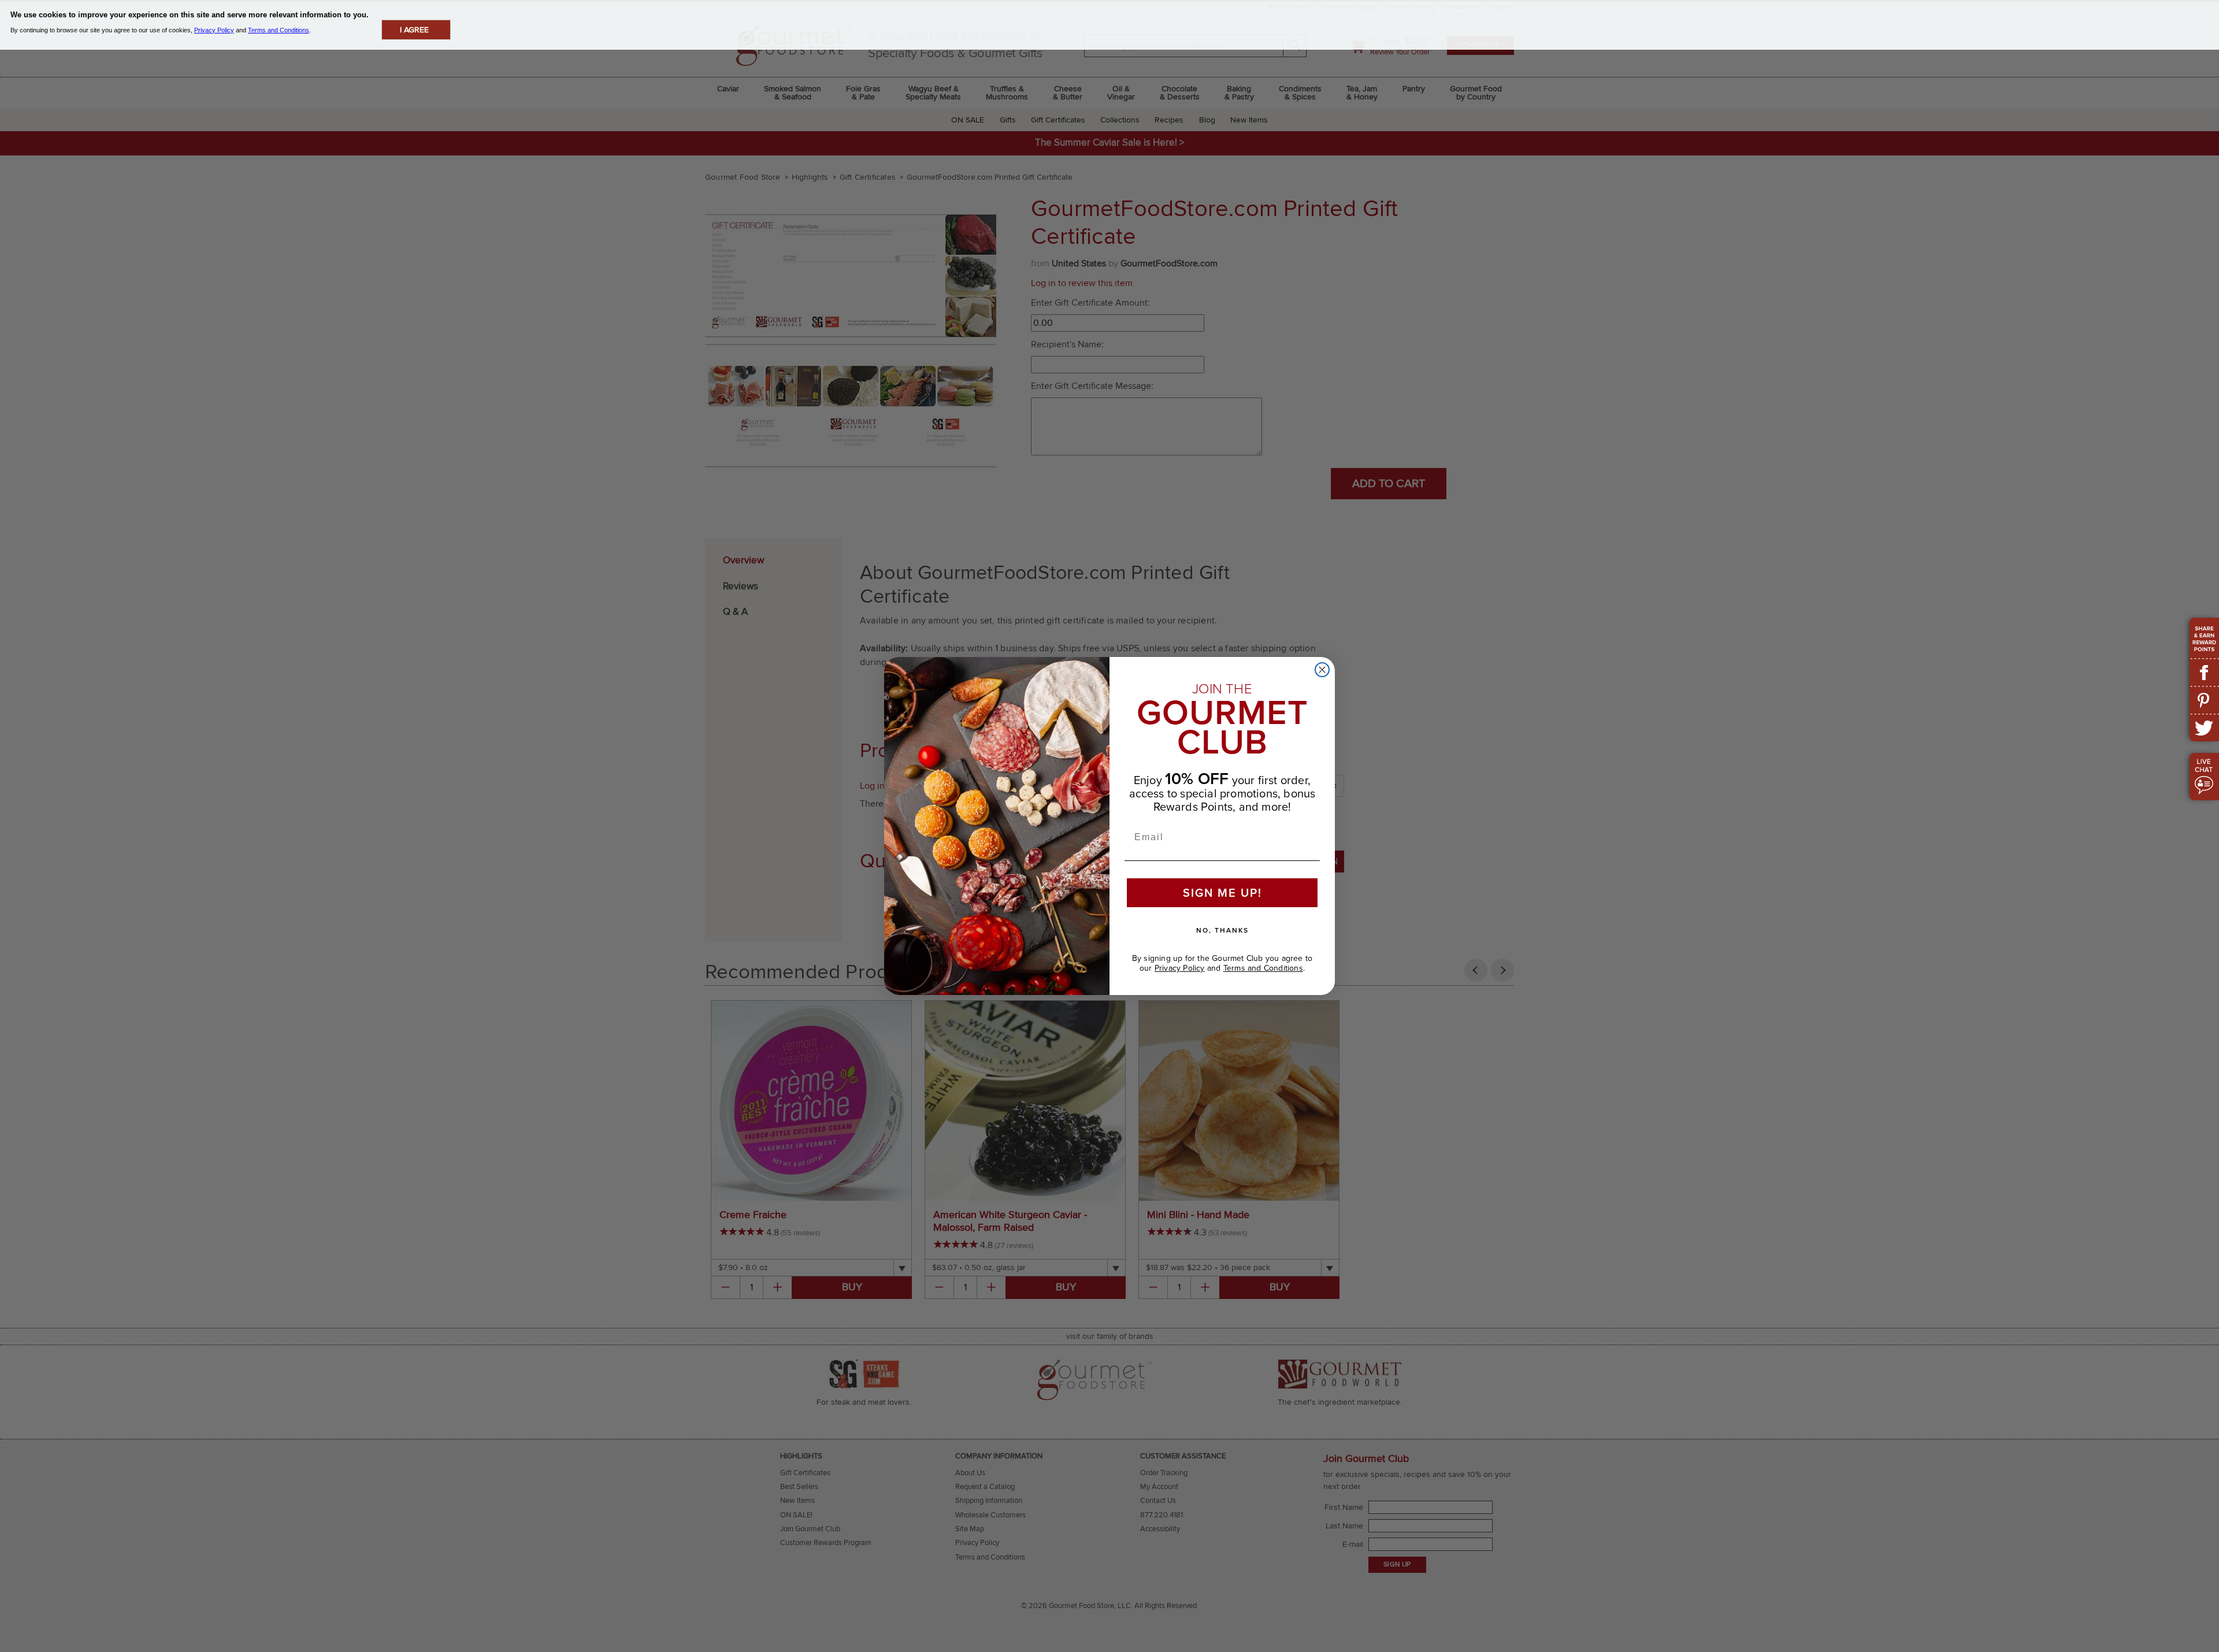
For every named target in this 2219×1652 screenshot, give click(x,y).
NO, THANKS (1222, 930)
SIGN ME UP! (1222, 893)
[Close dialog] (1322, 670)
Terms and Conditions (1263, 968)
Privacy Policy (1180, 968)
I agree (414, 30)
